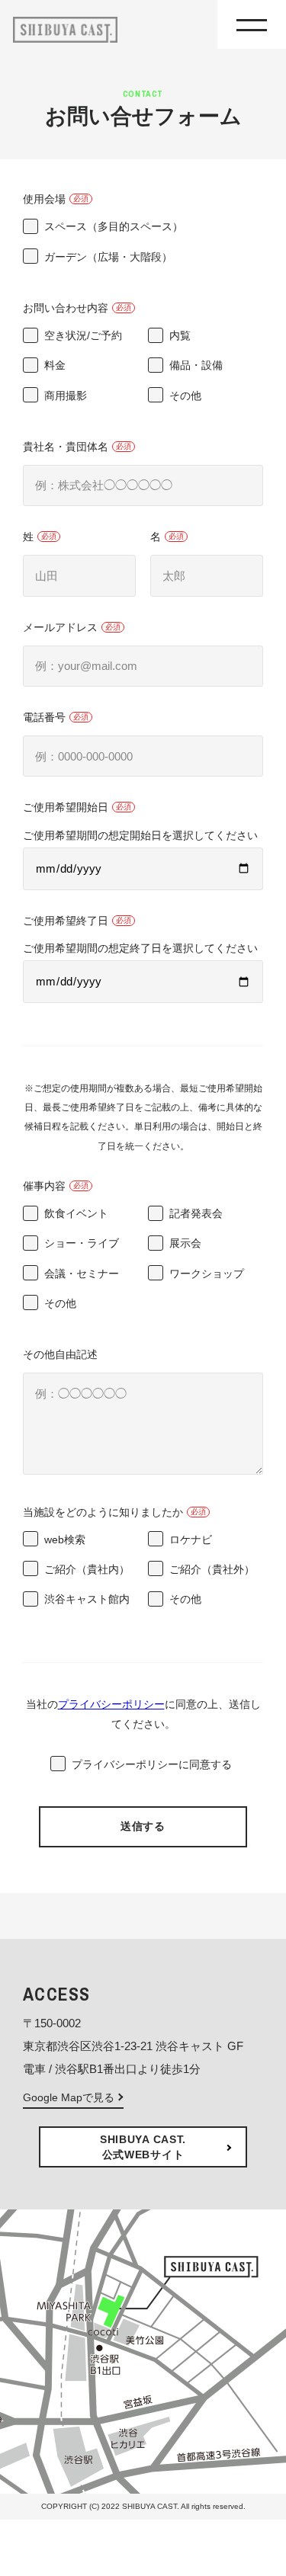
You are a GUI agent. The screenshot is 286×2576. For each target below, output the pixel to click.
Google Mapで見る (69, 2097)
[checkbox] (143, 247)
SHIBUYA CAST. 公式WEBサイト (143, 2147)
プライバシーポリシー (111, 1704)
